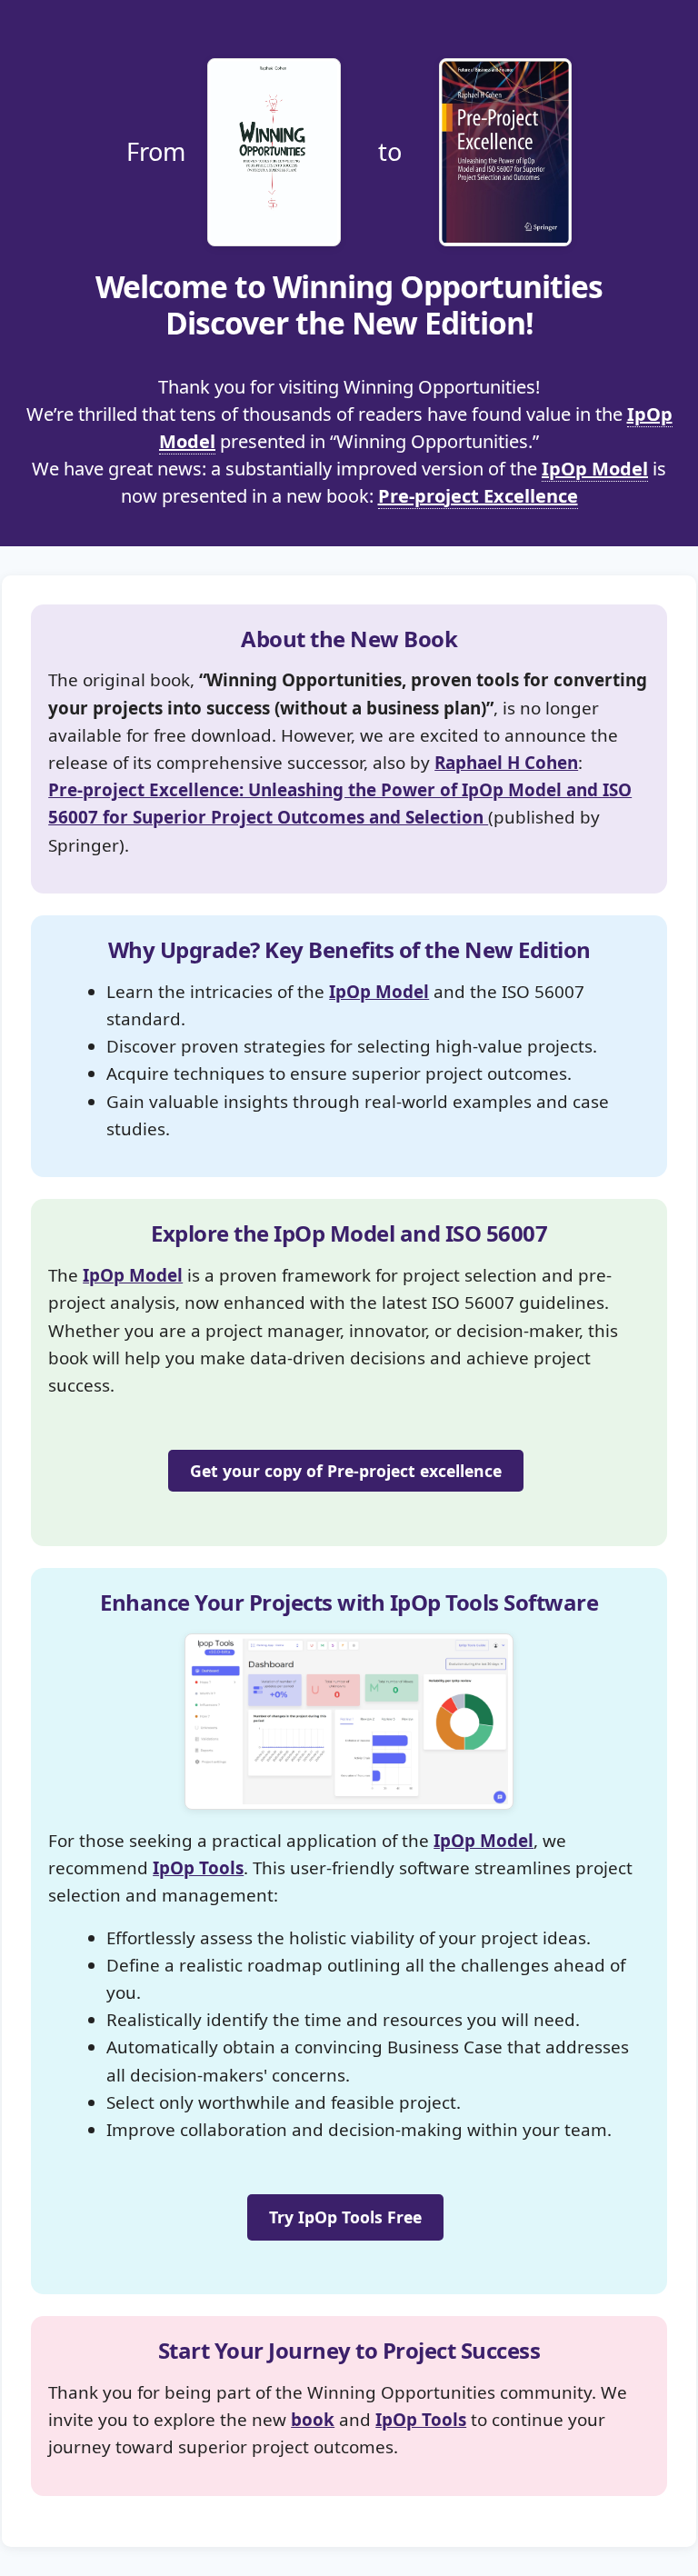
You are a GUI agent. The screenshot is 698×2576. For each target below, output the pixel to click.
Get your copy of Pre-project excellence (346, 1471)
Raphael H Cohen (506, 763)
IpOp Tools (198, 1868)
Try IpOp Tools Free (345, 2217)
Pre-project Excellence (478, 496)
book (313, 2420)
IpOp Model (595, 469)
